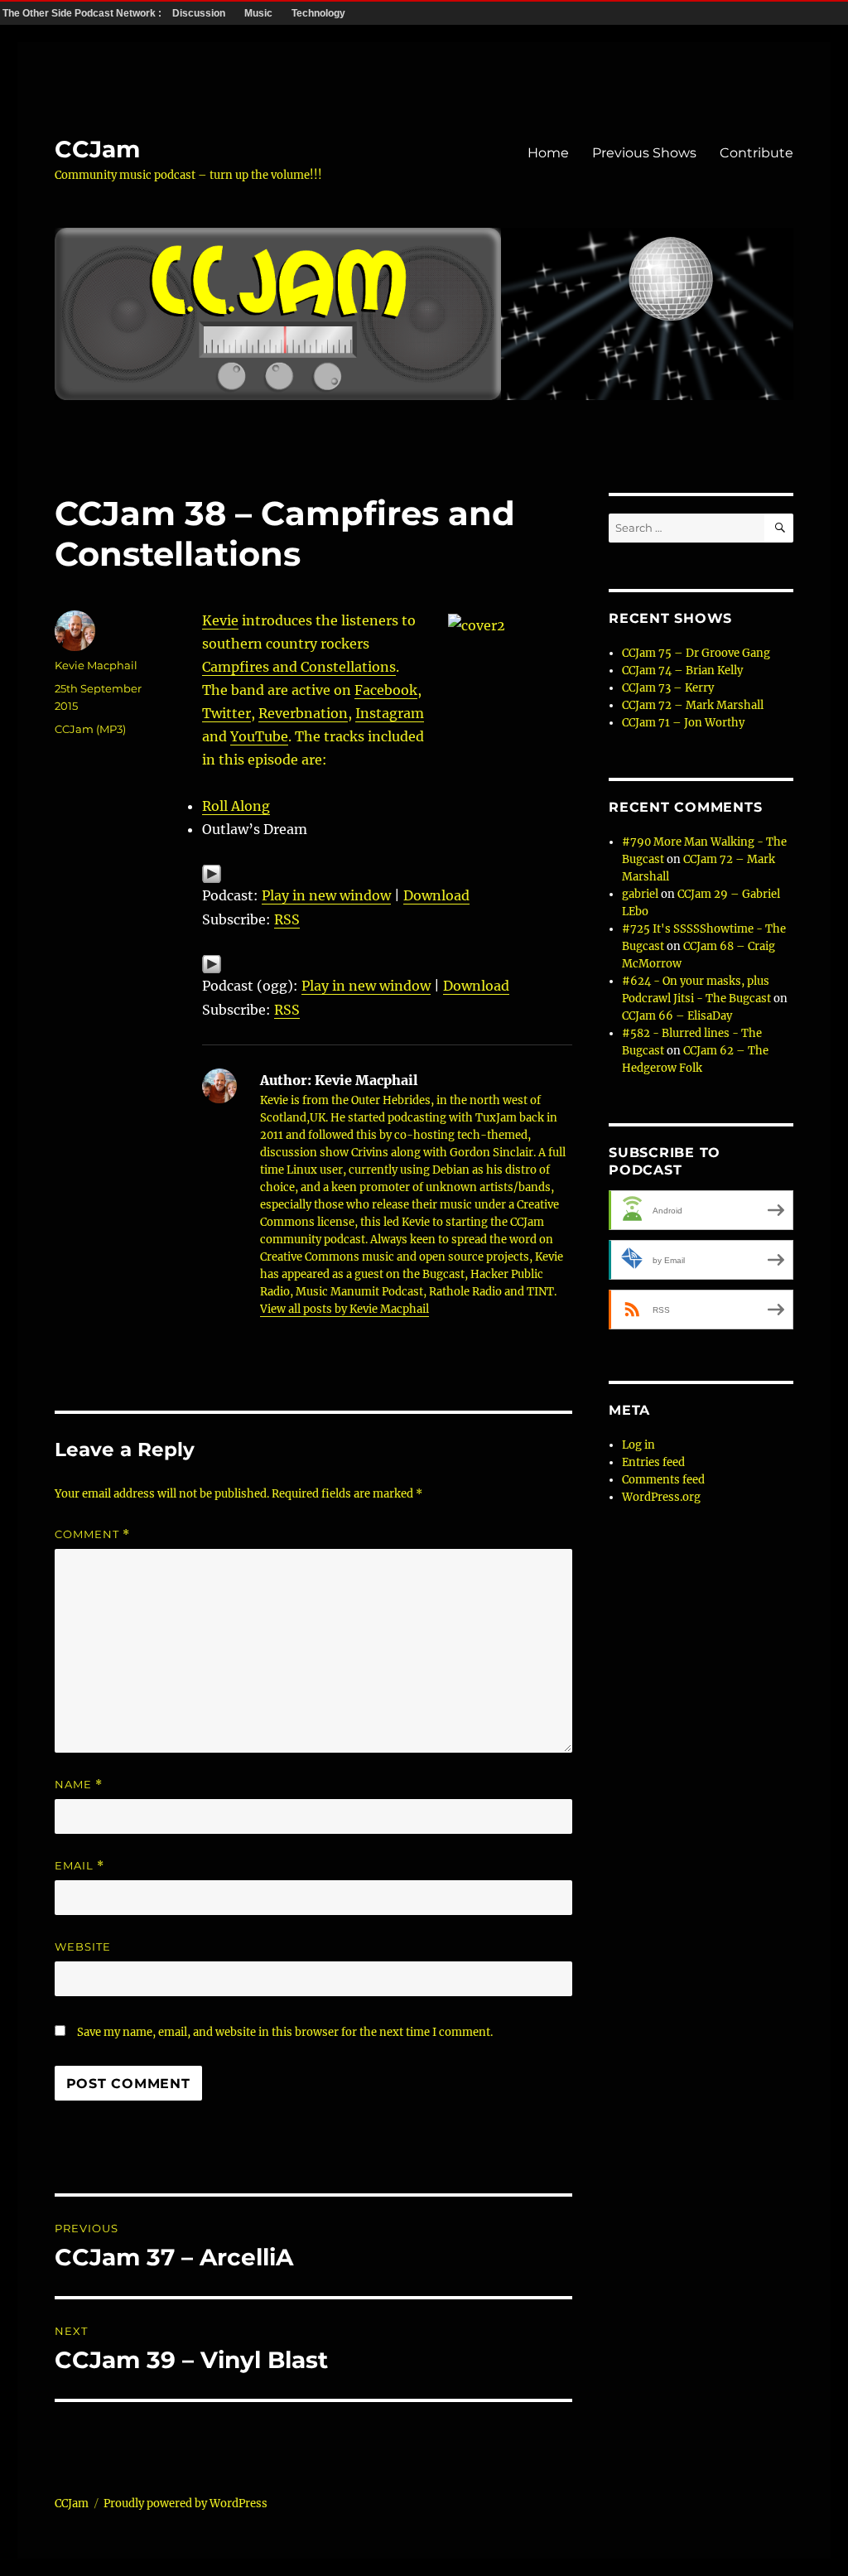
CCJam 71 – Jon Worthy (683, 723)
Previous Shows (644, 153)
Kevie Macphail (96, 665)
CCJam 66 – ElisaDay (677, 1016)
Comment (92, 1534)
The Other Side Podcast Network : (83, 13)
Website (83, 1946)
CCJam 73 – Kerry (668, 688)
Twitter (226, 713)
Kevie (220, 620)
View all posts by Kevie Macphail (344, 1309)
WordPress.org (661, 1497)
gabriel (640, 894)
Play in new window (326, 895)
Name (79, 1785)
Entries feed (653, 1462)
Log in (638, 1445)
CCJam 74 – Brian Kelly (682, 671)
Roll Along (236, 806)
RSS (287, 919)
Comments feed (663, 1480)
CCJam (97, 149)
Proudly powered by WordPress (185, 2504)
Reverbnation (303, 713)
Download (436, 895)
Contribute (756, 153)
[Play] (387, 874)
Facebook (386, 690)
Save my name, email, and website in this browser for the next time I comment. (285, 2032)
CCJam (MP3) (90, 729)
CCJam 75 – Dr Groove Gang (696, 653)
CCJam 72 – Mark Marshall (693, 705)
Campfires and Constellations (299, 667)
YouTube (259, 736)
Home (548, 153)
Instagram (390, 713)
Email (79, 1866)
